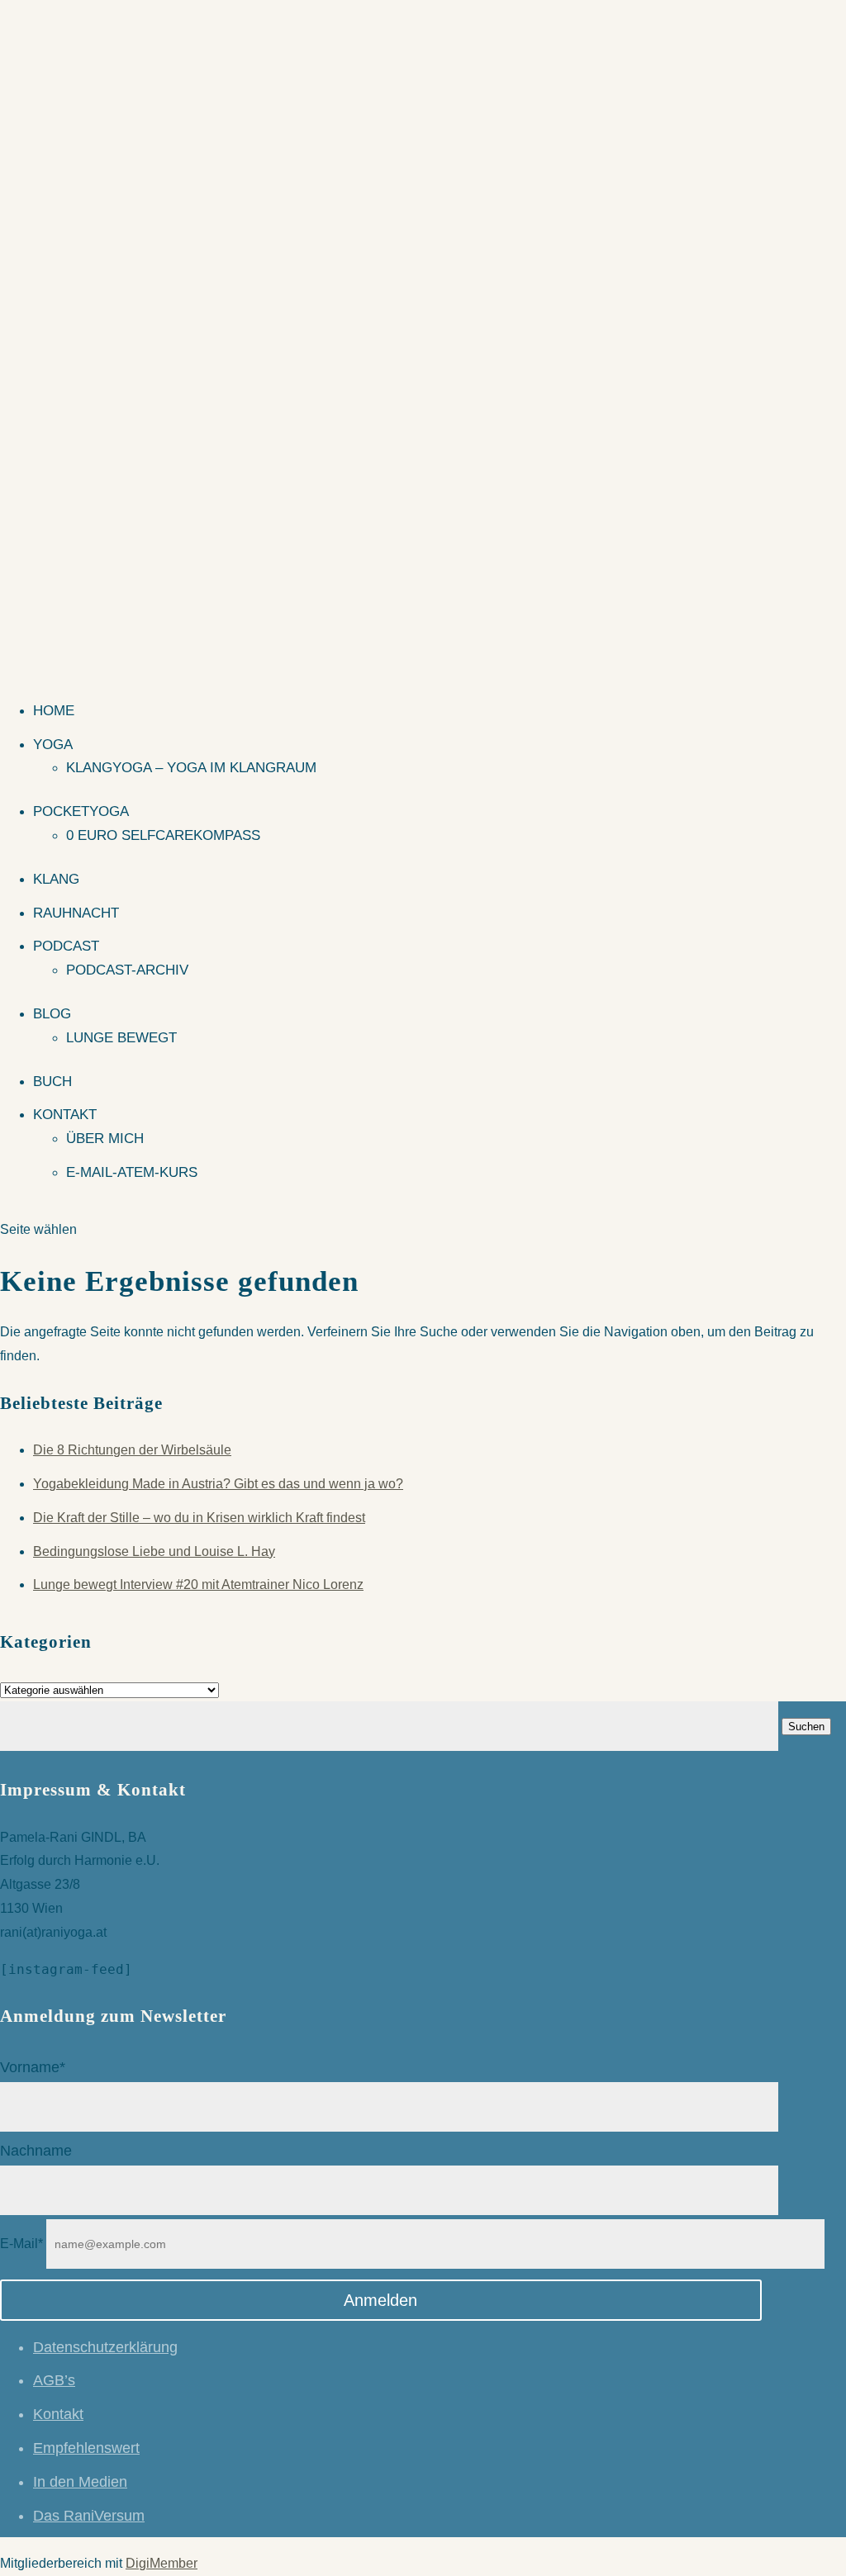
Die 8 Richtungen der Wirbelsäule (132, 1450)
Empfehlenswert (86, 2448)
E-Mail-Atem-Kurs (132, 1172)
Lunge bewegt (121, 1038)
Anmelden (380, 2300)
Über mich (105, 1139)
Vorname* (33, 2067)
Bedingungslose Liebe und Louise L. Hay (154, 1551)
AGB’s (54, 2380)
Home (54, 711)
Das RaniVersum (89, 2516)
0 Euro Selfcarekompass (163, 835)
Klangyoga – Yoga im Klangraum (191, 768)
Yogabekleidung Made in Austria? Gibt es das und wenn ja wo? (218, 1484)
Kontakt (65, 1115)
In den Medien (80, 2482)
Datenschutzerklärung (105, 2347)
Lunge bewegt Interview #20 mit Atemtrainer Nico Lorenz (198, 1585)
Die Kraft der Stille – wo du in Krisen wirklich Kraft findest (199, 1518)
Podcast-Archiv (127, 970)
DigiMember (162, 2563)
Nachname (36, 2151)
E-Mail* (21, 2244)
